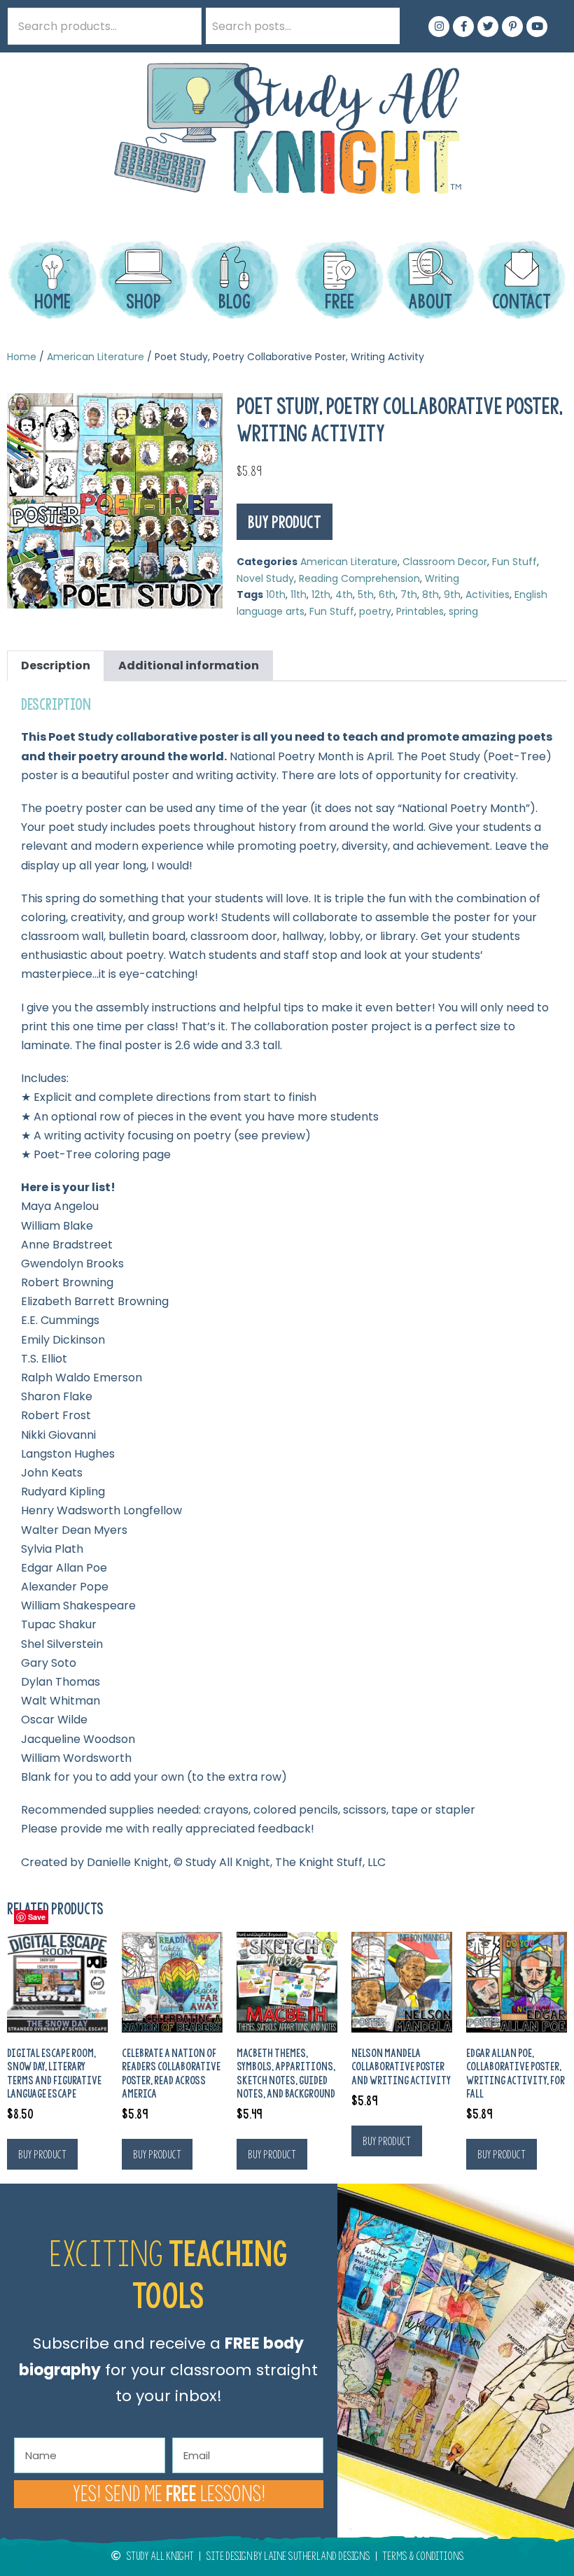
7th (409, 595)
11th (299, 595)
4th (344, 595)
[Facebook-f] (463, 27)
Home (22, 357)
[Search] (381, 26)
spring (463, 611)
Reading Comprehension (359, 578)
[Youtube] (537, 27)
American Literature (96, 357)
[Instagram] (439, 27)
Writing (442, 578)
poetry (375, 611)
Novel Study (265, 578)
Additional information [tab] (189, 666)
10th (276, 595)
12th (321, 595)
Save (37, 1917)
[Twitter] (488, 27)
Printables (420, 611)
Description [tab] (56, 666)
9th (452, 595)
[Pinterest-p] (512, 27)
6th (387, 595)
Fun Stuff (514, 562)
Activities (488, 595)
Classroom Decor (445, 562)
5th (366, 595)
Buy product (285, 522)
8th (430, 595)
